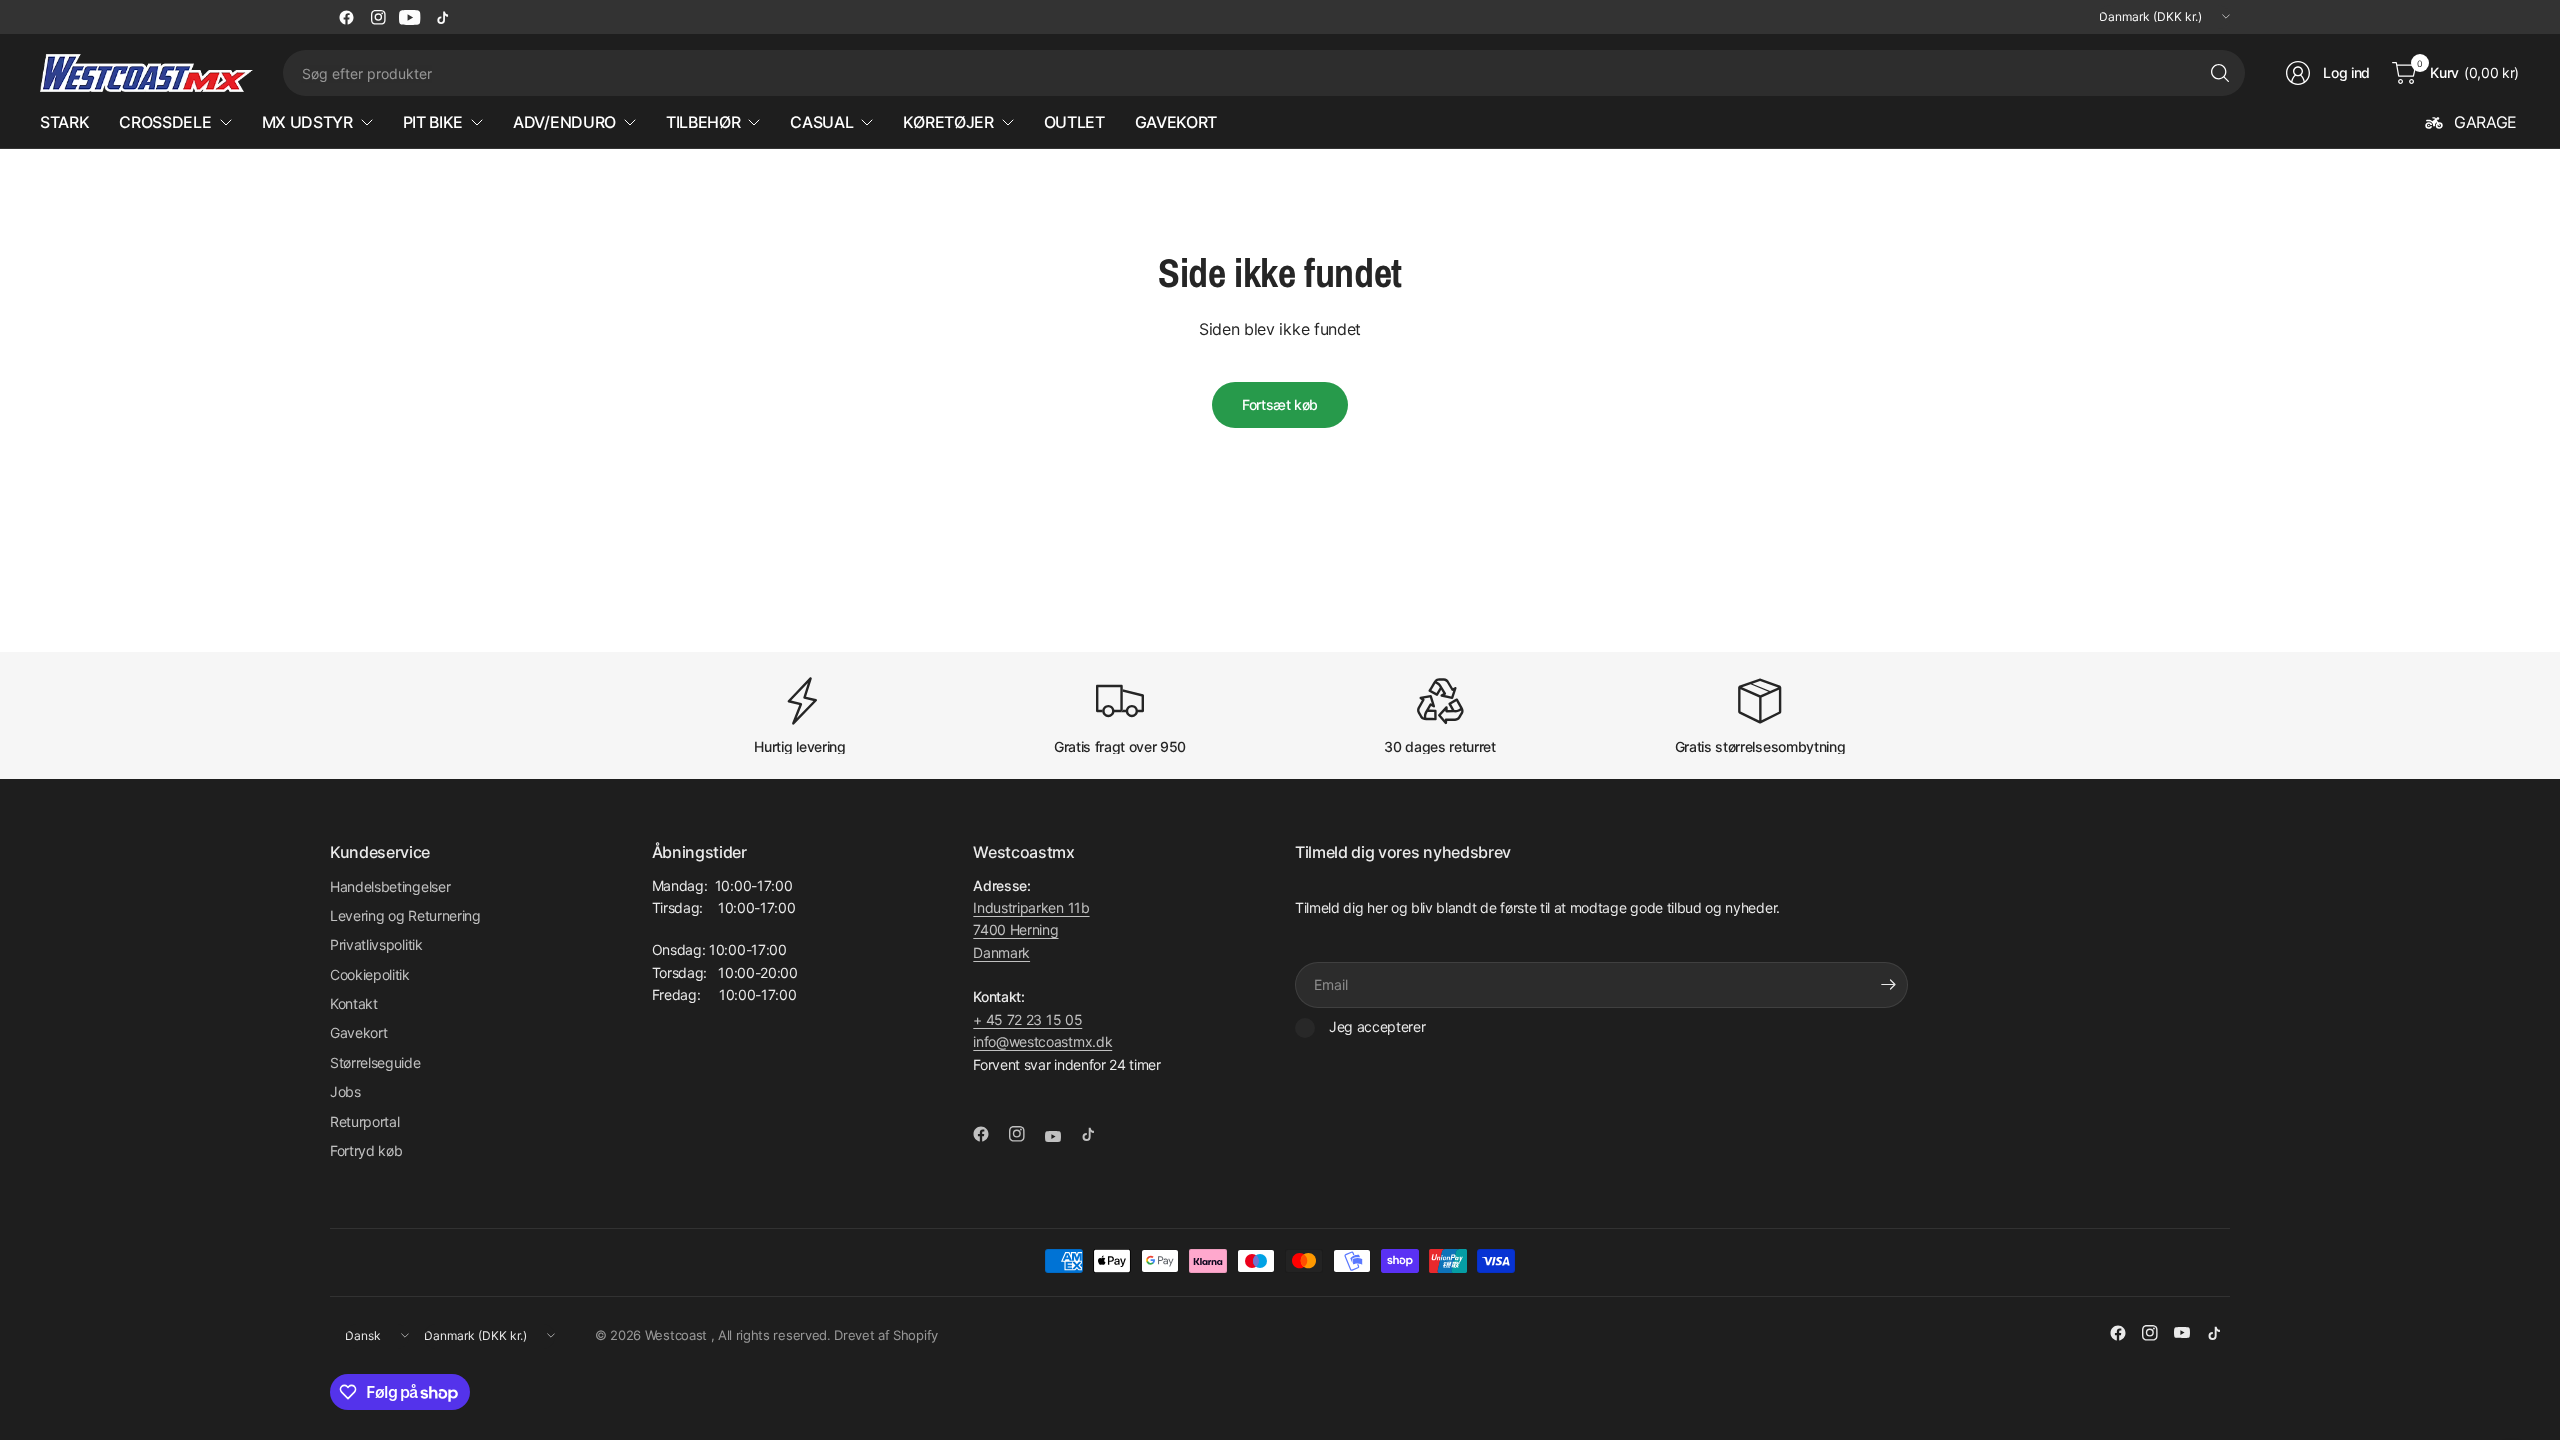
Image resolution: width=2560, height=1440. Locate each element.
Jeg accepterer (1377, 1026)
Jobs (345, 1091)
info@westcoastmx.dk (1042, 1041)
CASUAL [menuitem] (821, 122)
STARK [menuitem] (64, 122)
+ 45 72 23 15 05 (1027, 1019)
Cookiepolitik (370, 974)
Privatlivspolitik (376, 944)
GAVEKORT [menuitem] (1176, 122)
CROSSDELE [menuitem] (165, 122)
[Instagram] (378, 17)
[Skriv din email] (1888, 985)
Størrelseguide (375, 1062)
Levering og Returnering (405, 915)
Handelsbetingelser (390, 886)
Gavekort (358, 1032)
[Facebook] (346, 17)
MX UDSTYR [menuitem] (307, 122)
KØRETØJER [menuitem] (948, 122)
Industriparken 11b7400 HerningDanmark (1031, 930)
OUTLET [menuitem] (1074, 122)
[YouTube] (410, 17)
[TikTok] (442, 17)
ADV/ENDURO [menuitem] (564, 122)
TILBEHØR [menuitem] (703, 122)
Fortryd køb (366, 1150)
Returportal (364, 1121)
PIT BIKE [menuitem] (433, 122)
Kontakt (354, 1003)
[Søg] (2220, 73)
